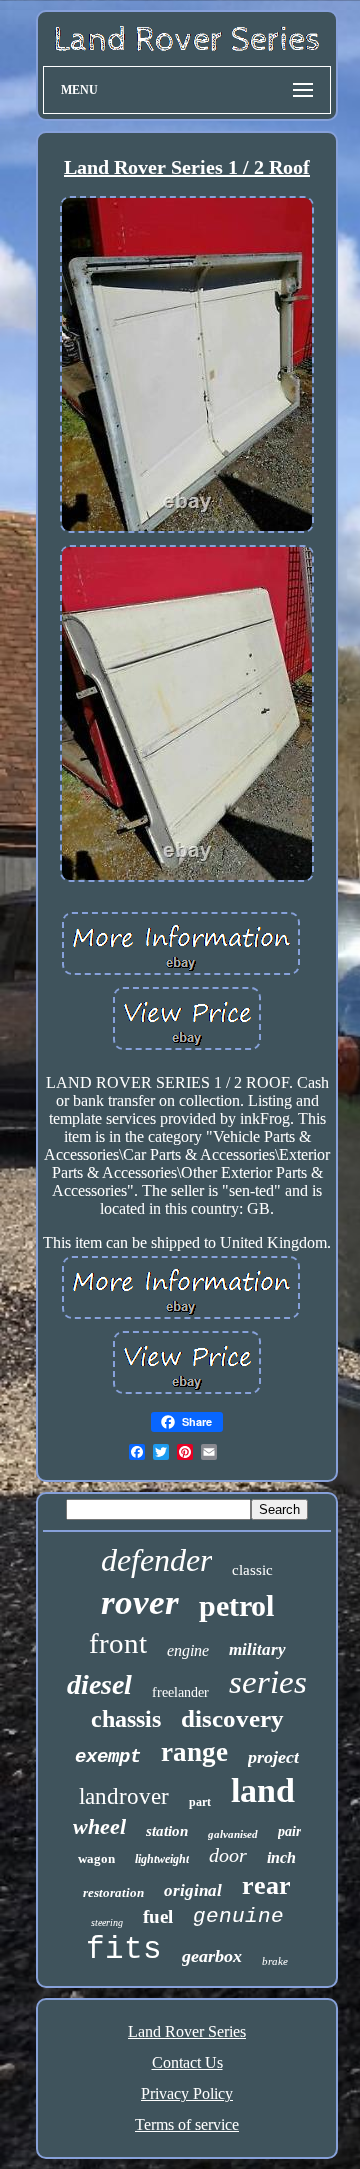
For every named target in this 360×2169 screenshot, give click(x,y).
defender (156, 1560)
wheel (99, 1826)
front (118, 1643)
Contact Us (187, 2062)
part (200, 1802)
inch (281, 1857)
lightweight (162, 1859)
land (263, 1790)
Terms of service (187, 2124)
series (268, 1682)
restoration (113, 1892)
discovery (232, 1718)
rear (266, 1885)
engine (188, 1650)
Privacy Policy (187, 2093)
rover (140, 1602)
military (257, 1649)
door (228, 1855)
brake (275, 1961)
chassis (126, 1719)
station (167, 1831)
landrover (124, 1796)
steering (107, 1922)
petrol (236, 1605)
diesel (99, 1684)
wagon (96, 1858)
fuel (158, 1916)
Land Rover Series (187, 2031)
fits (124, 1949)
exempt (108, 1757)
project (273, 1757)
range (194, 1752)
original (193, 1890)
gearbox (212, 1956)
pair (289, 1831)
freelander (180, 1692)
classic (252, 1570)
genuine (238, 1916)
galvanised (233, 1834)
